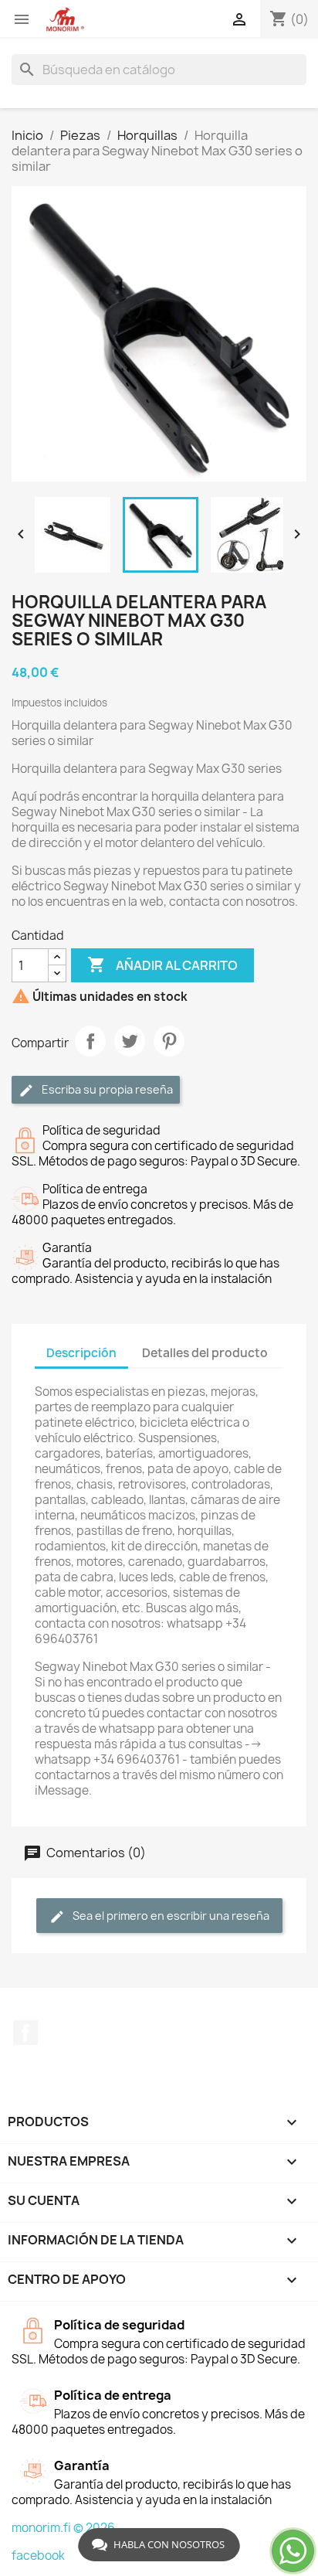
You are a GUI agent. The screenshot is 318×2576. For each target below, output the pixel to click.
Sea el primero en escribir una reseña (170, 1916)
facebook (38, 2556)
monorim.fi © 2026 (63, 2528)
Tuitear (130, 1041)
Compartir (90, 1041)
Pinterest (169, 1041)
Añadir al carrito (162, 965)
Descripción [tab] (81, 1353)
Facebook (25, 2033)
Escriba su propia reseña (106, 1089)
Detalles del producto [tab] (205, 1353)
